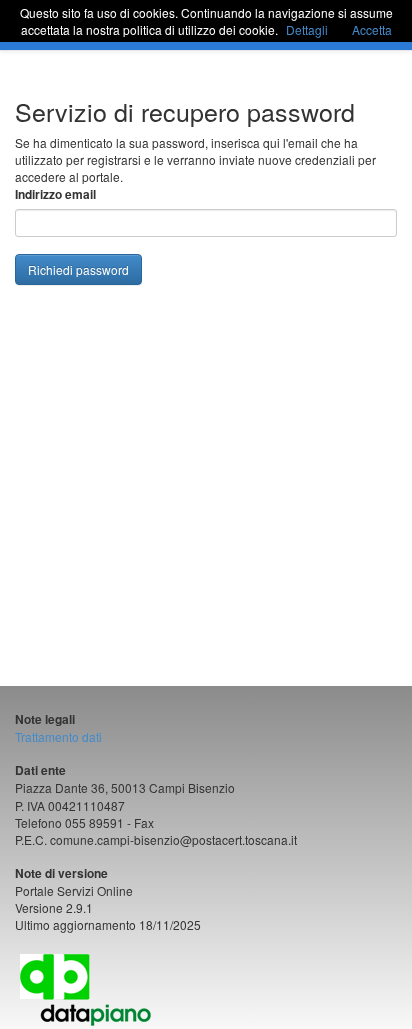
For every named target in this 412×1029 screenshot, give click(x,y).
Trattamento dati (58, 736)
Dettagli (307, 29)
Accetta (372, 29)
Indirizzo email (55, 194)
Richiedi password (78, 269)
